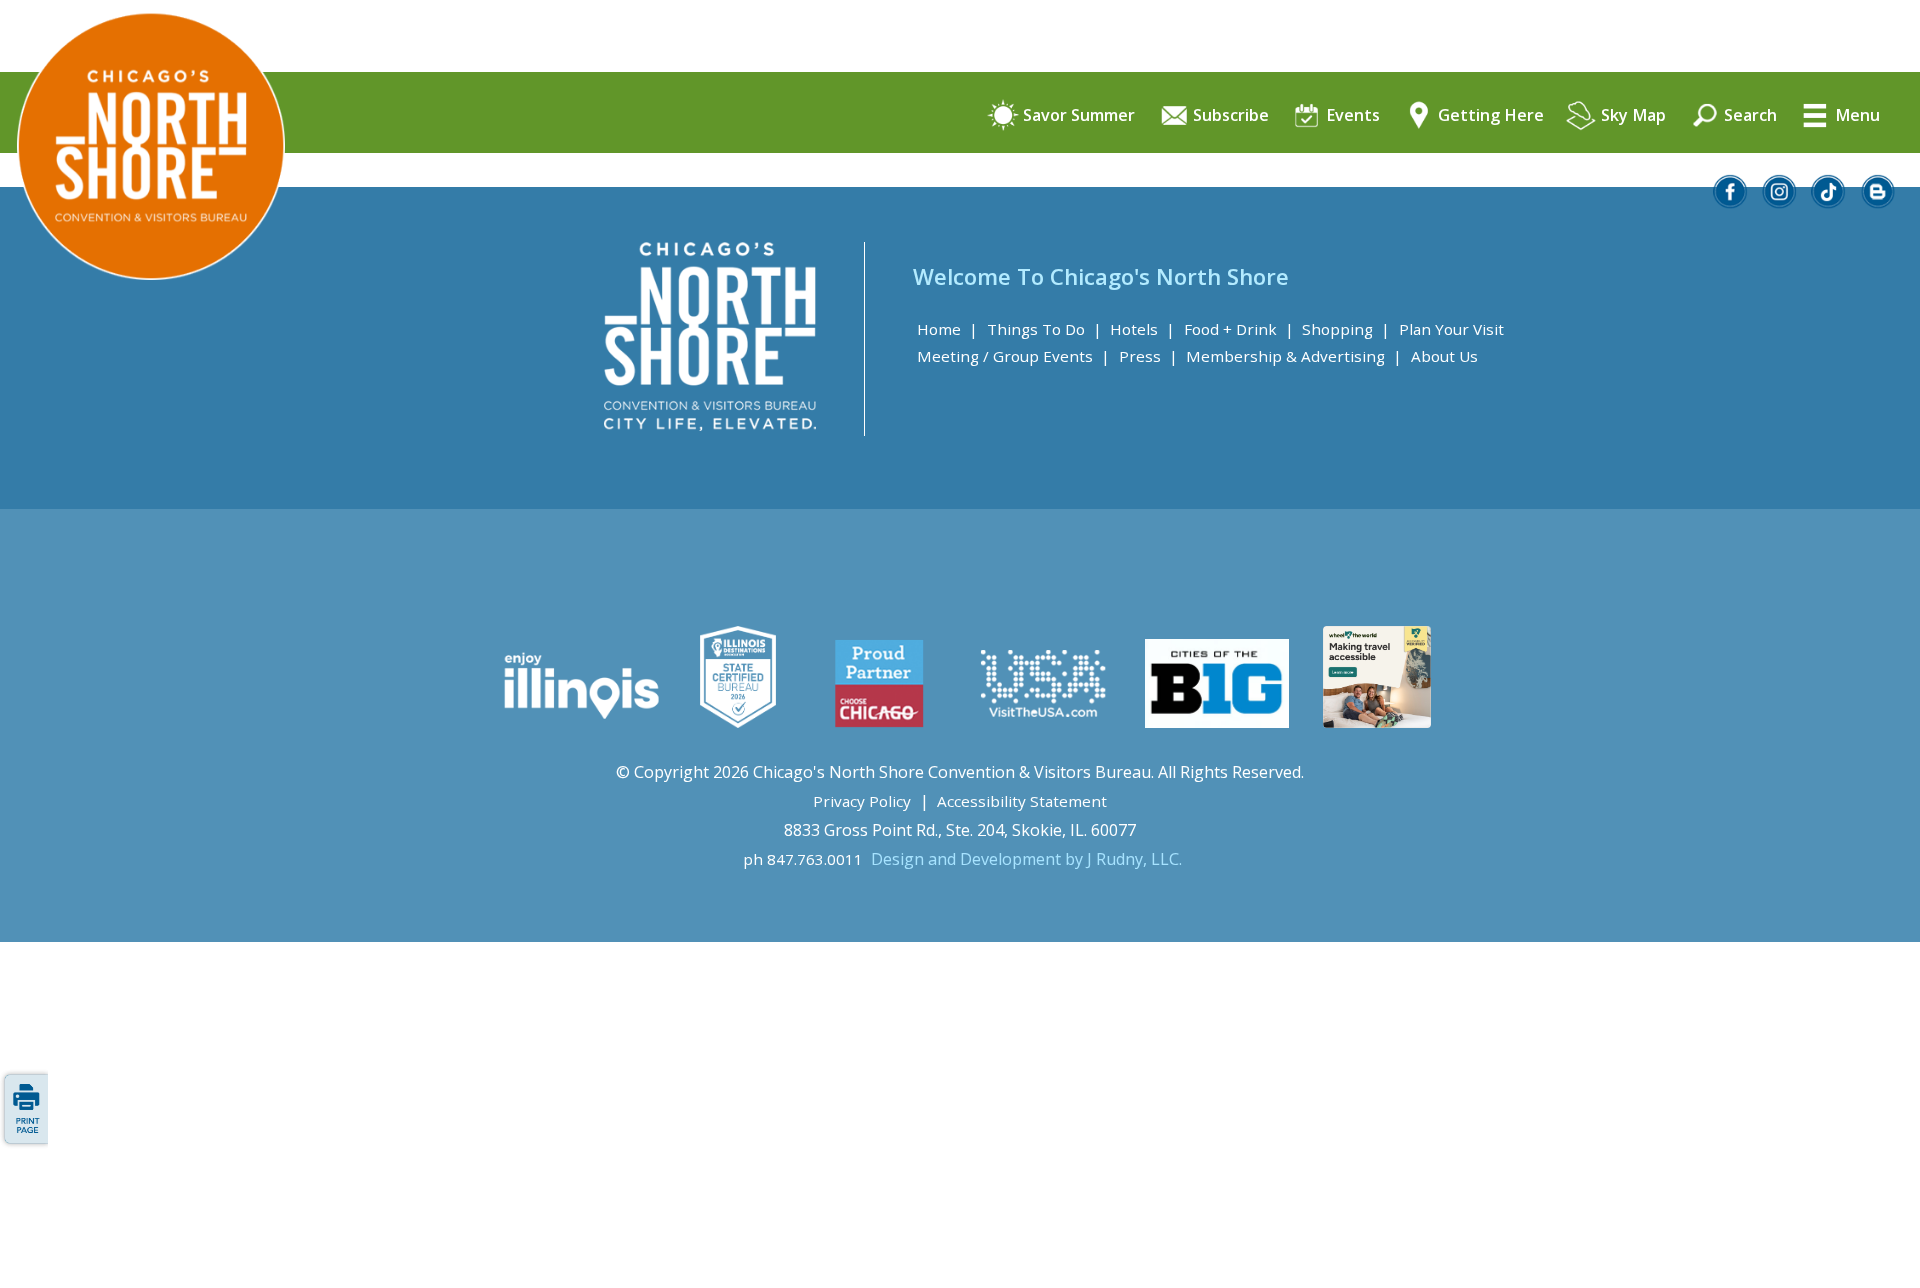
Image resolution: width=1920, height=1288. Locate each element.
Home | (947, 329)
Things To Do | (1044, 329)
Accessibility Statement (1022, 801)
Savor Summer (1077, 116)
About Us (1444, 356)
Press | (1148, 356)
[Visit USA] (1044, 722)
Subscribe (1229, 116)
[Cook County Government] (738, 722)
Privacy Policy (862, 801)
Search (1748, 116)
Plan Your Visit (1451, 329)
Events (1351, 116)
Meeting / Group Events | (1013, 356)
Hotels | (1142, 329)
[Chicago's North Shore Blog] (1879, 202)
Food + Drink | (1239, 329)
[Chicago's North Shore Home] (142, 335)
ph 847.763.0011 (803, 859)
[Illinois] (579, 722)
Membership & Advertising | (1294, 356)
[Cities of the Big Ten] (1216, 722)
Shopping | (1346, 329)
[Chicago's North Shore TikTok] (1829, 202)
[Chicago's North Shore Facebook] (1731, 202)
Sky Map (1631, 116)
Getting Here (1489, 116)
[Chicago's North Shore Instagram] (1780, 202)
